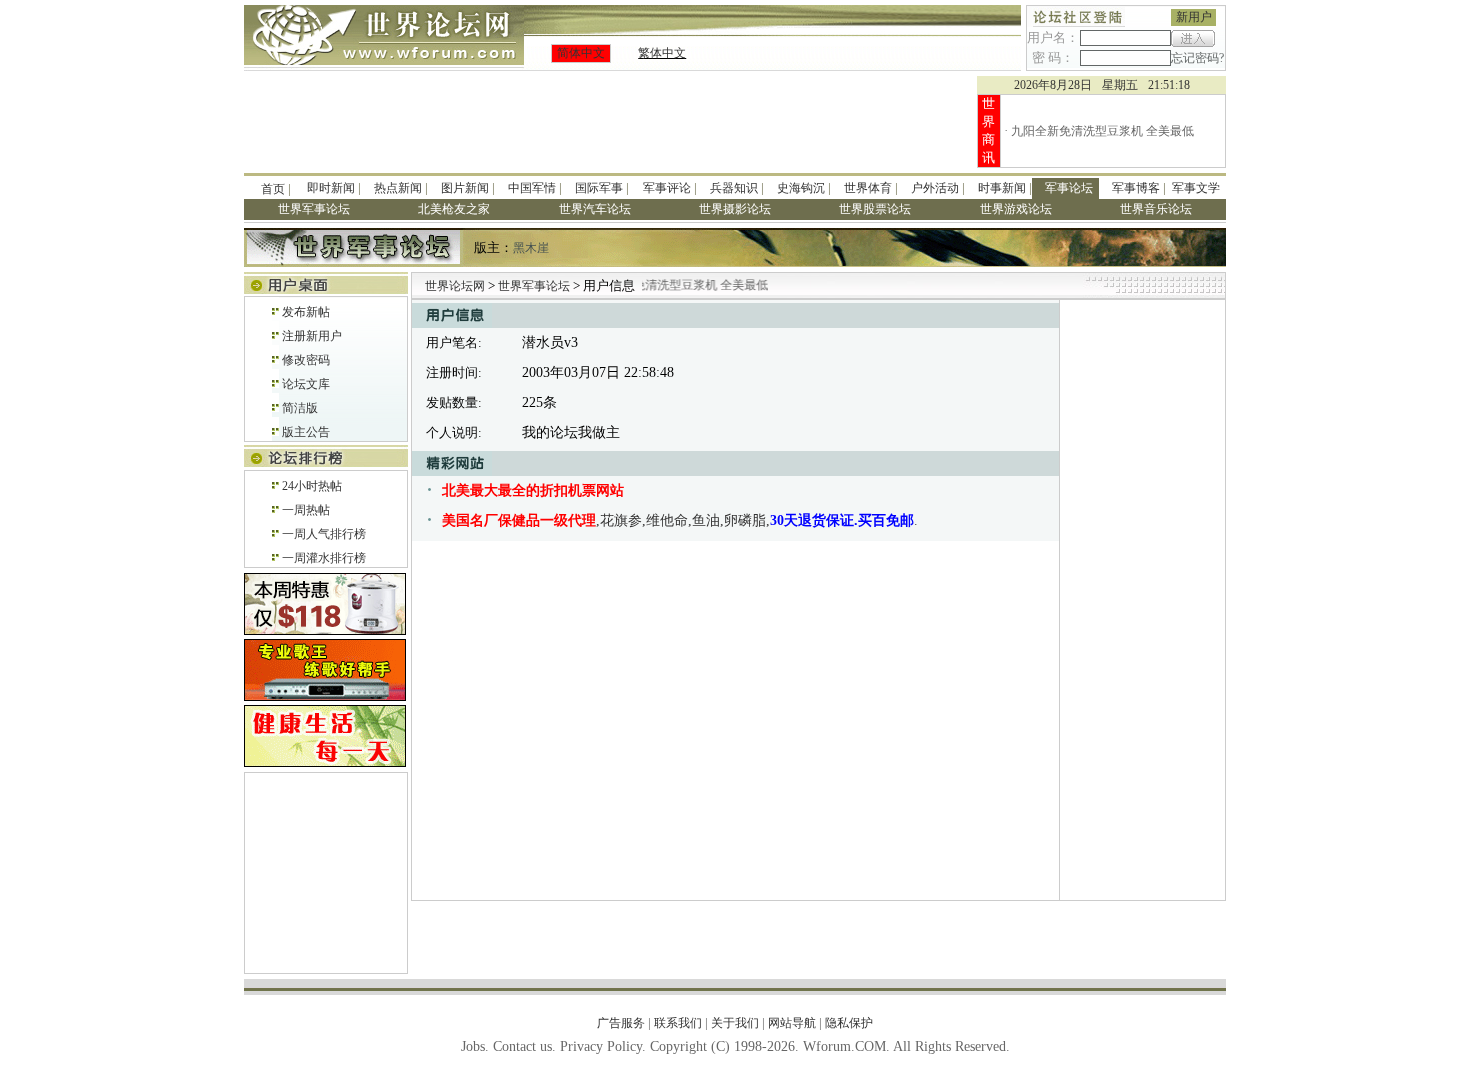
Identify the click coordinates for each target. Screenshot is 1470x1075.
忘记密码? (1197, 58)
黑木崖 (531, 248)
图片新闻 (465, 188)
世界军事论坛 (535, 286)
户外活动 (935, 188)
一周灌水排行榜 (324, 558)
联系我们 (678, 1023)
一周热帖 (306, 510)
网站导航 (792, 1023)
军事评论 (667, 188)
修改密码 (306, 360)
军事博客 (1136, 188)
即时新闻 (331, 188)
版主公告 (306, 432)
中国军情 (532, 188)
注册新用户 (312, 336)
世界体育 (868, 188)
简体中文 (581, 53)
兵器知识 (734, 188)
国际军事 (599, 188)
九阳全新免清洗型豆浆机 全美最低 (1102, 131)
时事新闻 (1002, 188)
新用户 (1194, 17)
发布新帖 (306, 312)
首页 (273, 189)
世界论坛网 (455, 286)
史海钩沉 (801, 188)
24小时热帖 (312, 486)
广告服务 (621, 1023)
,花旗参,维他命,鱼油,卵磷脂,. (680, 520)
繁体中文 (662, 53)
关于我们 (735, 1023)
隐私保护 (849, 1023)
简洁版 (300, 408)
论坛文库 (306, 384)
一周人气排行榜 (324, 534)
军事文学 (1196, 188)
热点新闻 (398, 188)
